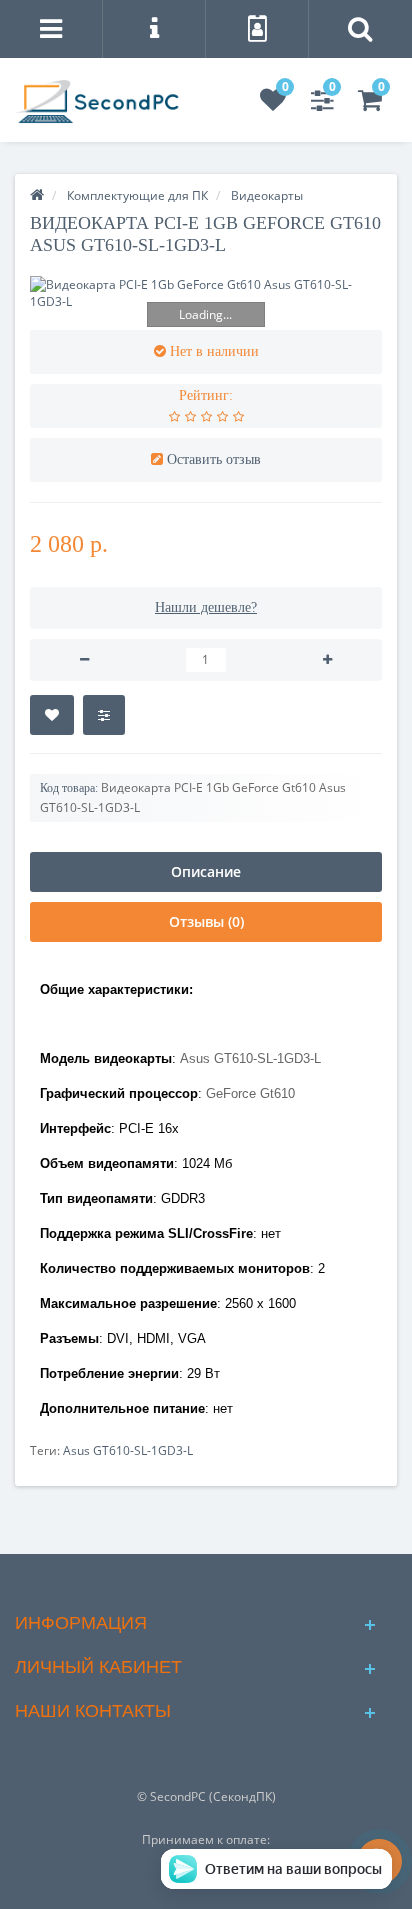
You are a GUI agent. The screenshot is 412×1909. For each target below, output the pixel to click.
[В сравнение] (104, 715)
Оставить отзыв (214, 459)
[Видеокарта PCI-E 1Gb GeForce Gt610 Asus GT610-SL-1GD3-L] (206, 293)
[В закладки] (52, 715)
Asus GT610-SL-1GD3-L (128, 1450)
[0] (273, 104)
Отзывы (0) (206, 921)
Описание (206, 871)
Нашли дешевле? (206, 607)
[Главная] (37, 195)
